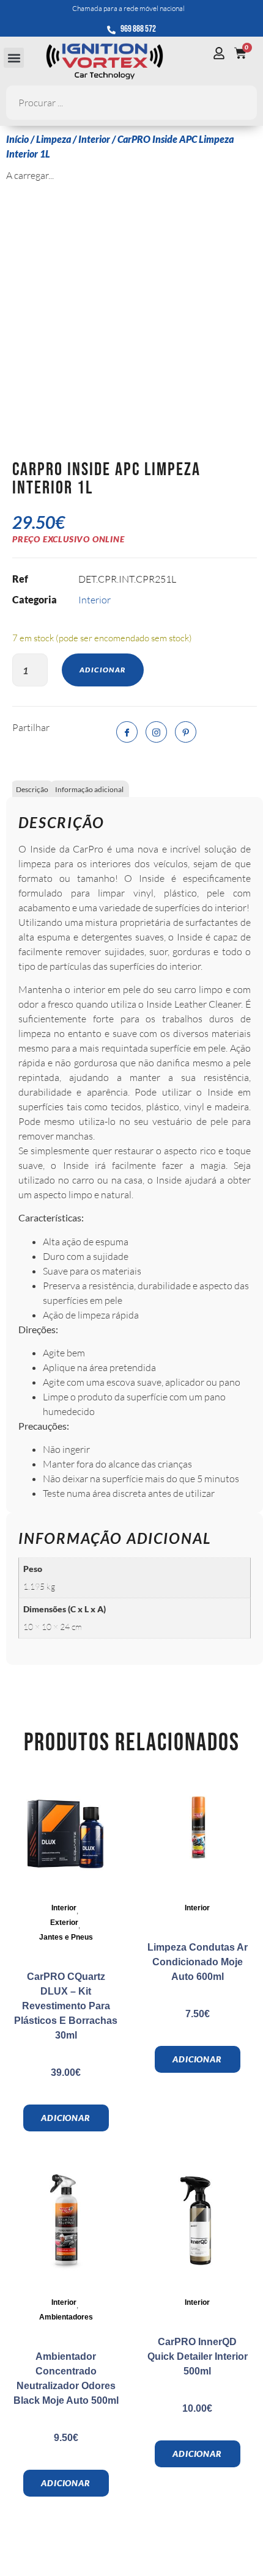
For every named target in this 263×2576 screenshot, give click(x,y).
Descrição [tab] (32, 789)
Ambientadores (66, 2317)
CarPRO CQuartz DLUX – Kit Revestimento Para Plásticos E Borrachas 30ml (66, 2006)
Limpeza (54, 139)
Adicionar (103, 670)
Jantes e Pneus (66, 1937)
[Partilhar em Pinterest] (186, 732)
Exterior (64, 1923)
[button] (14, 58)
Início (17, 139)
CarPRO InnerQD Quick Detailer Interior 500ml (198, 2356)
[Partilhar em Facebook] (127, 732)
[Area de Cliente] (222, 53)
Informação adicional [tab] (89, 789)
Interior (94, 139)
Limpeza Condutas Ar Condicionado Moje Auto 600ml (198, 1962)
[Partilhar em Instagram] (156, 732)
